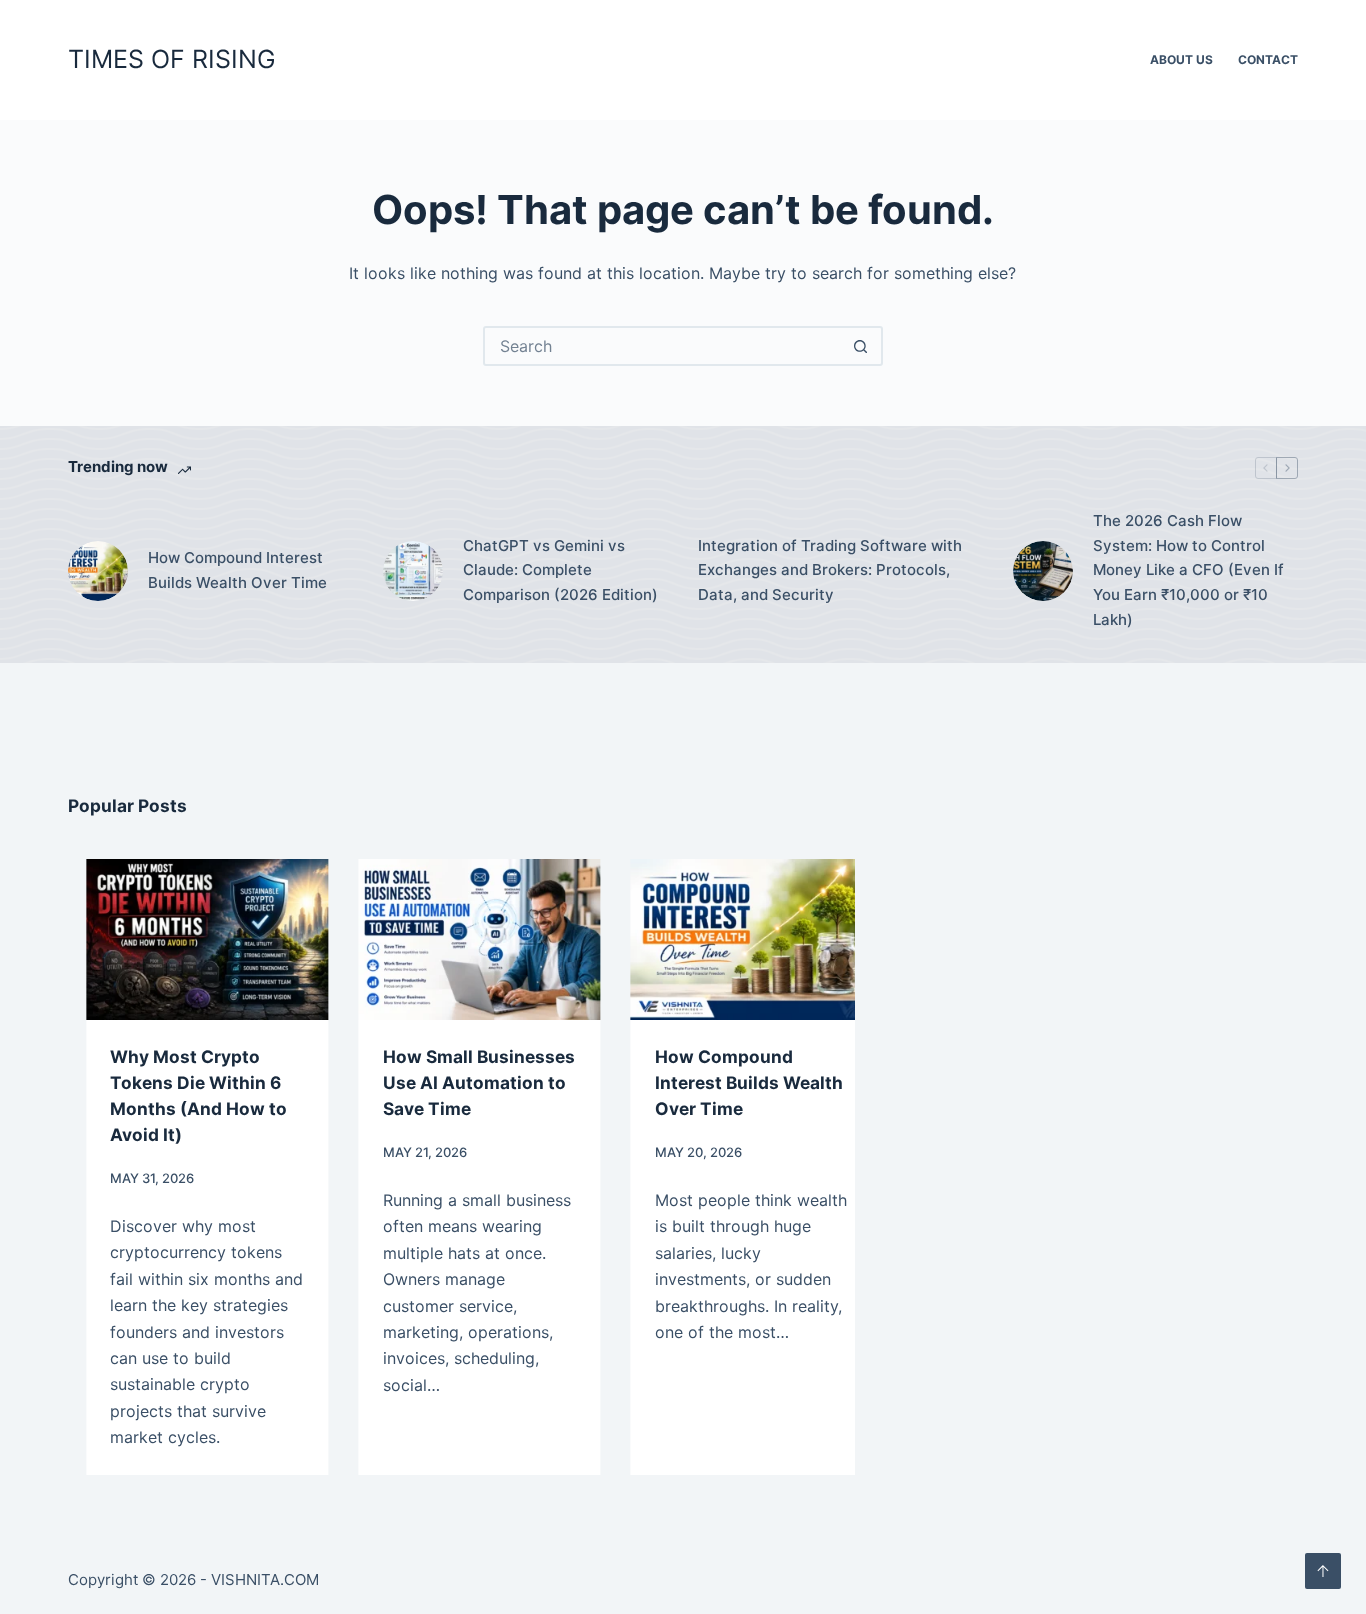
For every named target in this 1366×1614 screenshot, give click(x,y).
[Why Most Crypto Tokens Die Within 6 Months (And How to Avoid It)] (191, 939)
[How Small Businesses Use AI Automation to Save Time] (463, 939)
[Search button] (861, 346)
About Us (1181, 59)
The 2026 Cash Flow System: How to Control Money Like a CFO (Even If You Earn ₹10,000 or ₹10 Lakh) (1188, 570)
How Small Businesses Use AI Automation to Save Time (462, 1082)
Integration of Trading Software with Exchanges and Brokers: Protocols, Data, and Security (830, 570)
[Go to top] (1323, 1571)
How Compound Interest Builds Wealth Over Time (237, 570)
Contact (1268, 59)
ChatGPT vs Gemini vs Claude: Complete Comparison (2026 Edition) (560, 570)
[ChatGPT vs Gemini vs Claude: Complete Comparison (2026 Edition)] (413, 571)
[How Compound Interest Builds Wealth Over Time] (98, 571)
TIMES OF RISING (172, 59)
